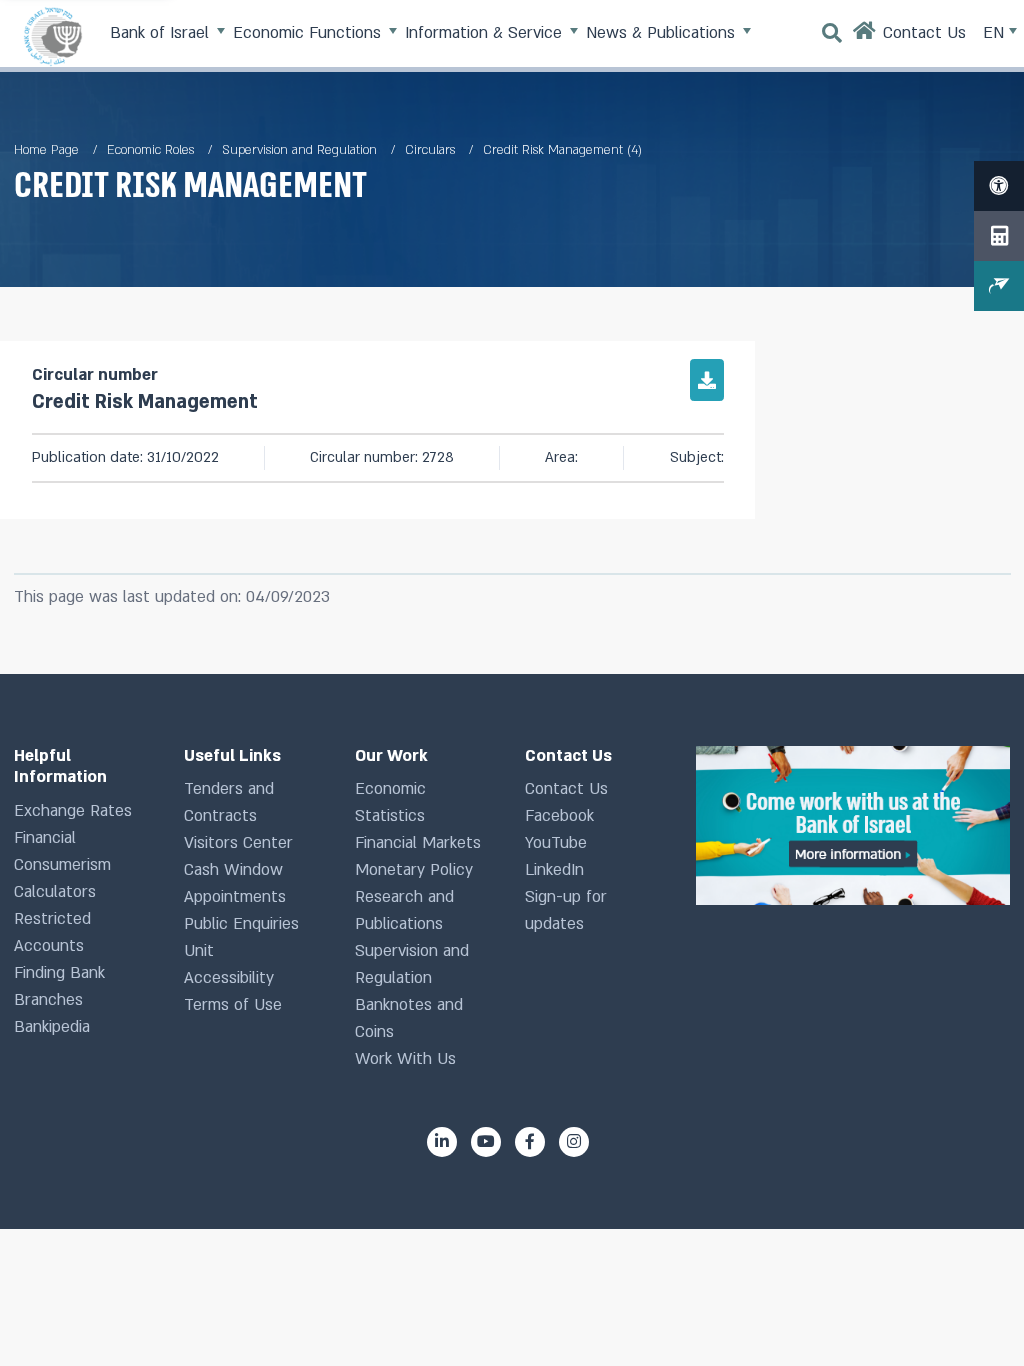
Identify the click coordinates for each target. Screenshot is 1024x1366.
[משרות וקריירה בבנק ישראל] (853, 825)
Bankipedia (52, 1027)
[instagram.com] (574, 1142)
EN (996, 33)
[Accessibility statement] (999, 186)
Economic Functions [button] (309, 33)
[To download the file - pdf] (707, 380)
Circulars (430, 150)
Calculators (55, 892)
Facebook (559, 816)
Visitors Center (238, 843)
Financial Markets (418, 843)
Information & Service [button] (486, 33)
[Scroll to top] (973, 1315)
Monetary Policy (414, 870)
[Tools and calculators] (999, 236)
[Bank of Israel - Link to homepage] (53, 36)
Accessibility (229, 978)
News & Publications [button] (663, 33)
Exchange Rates (73, 811)
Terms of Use (233, 1005)
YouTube (556, 843)
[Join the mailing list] (999, 286)
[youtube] (486, 1142)
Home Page (46, 150)
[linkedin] (442, 1142)
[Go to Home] (865, 36)
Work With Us (405, 1059)
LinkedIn (554, 870)
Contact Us (566, 789)
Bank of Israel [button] (162, 33)
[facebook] (530, 1142)
